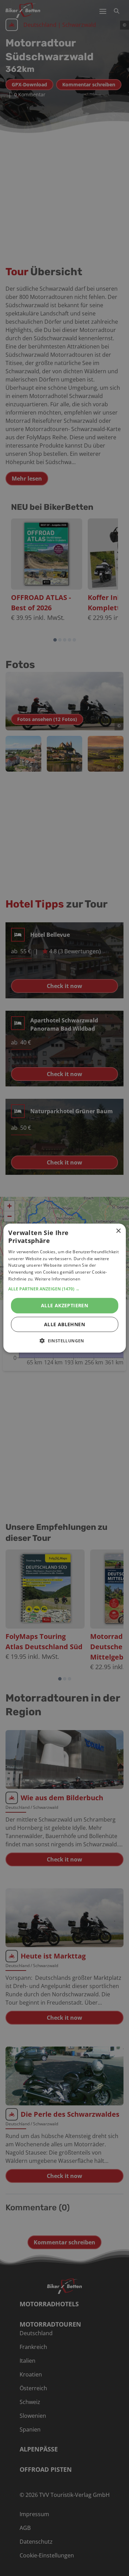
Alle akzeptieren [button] (64, 1305)
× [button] (118, 1231)
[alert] (64, 1288)
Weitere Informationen (57, 1279)
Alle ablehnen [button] (64, 1324)
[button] (64, 1289)
